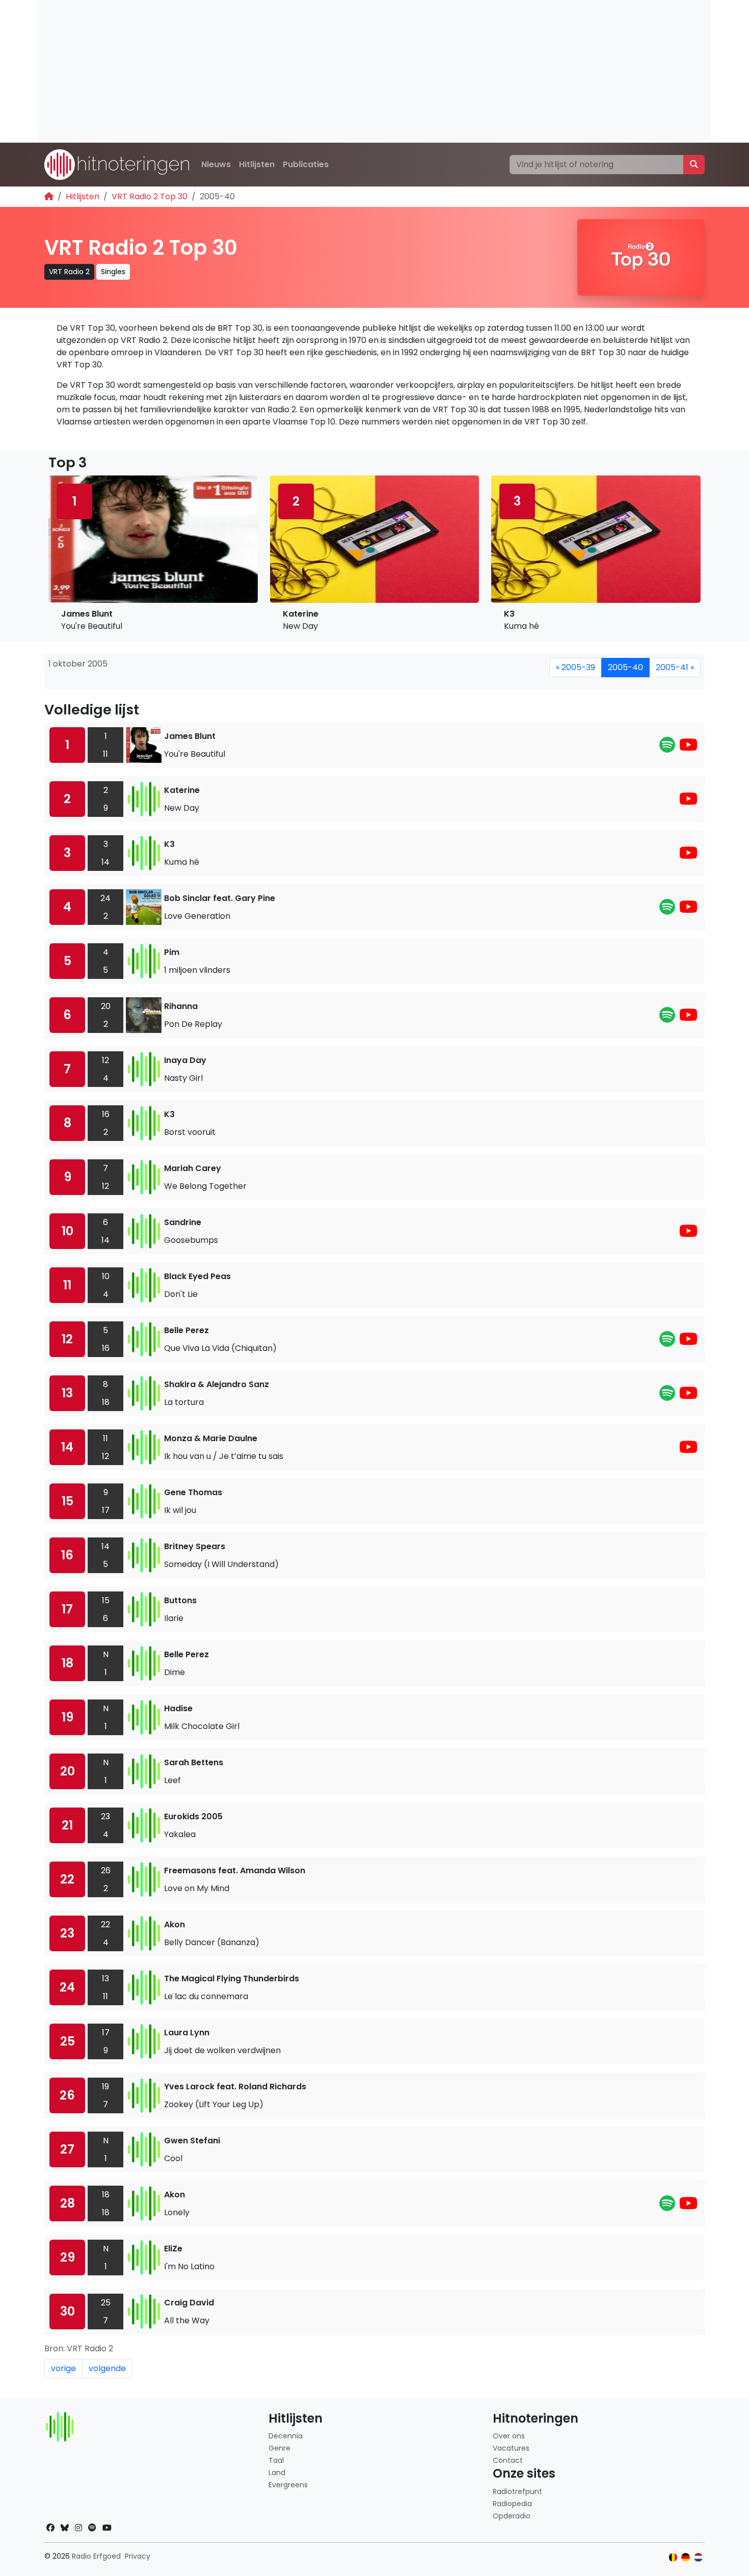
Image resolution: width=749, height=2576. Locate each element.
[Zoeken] (694, 165)
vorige (63, 2368)
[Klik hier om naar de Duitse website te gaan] (686, 2557)
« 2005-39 (576, 667)
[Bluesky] (65, 2528)
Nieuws (216, 164)
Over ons (509, 2436)
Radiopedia (512, 2504)
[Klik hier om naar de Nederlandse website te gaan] (698, 2557)
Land (277, 2473)
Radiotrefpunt (517, 2491)
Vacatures (511, 2448)
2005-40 (625, 667)
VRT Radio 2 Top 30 (150, 196)
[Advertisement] (344, 71)
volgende (107, 2368)
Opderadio (512, 2516)
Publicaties (306, 164)
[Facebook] (50, 2528)
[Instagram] (78, 2528)
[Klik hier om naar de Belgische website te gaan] (673, 2557)
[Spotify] (667, 748)
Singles (113, 272)
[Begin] (49, 196)
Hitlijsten (257, 164)
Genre (279, 2448)
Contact (508, 2460)
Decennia (286, 2436)
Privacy (138, 2556)
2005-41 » (675, 667)
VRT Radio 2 (69, 272)
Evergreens (288, 2485)
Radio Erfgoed (96, 2556)
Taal (276, 2460)
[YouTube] (688, 748)
